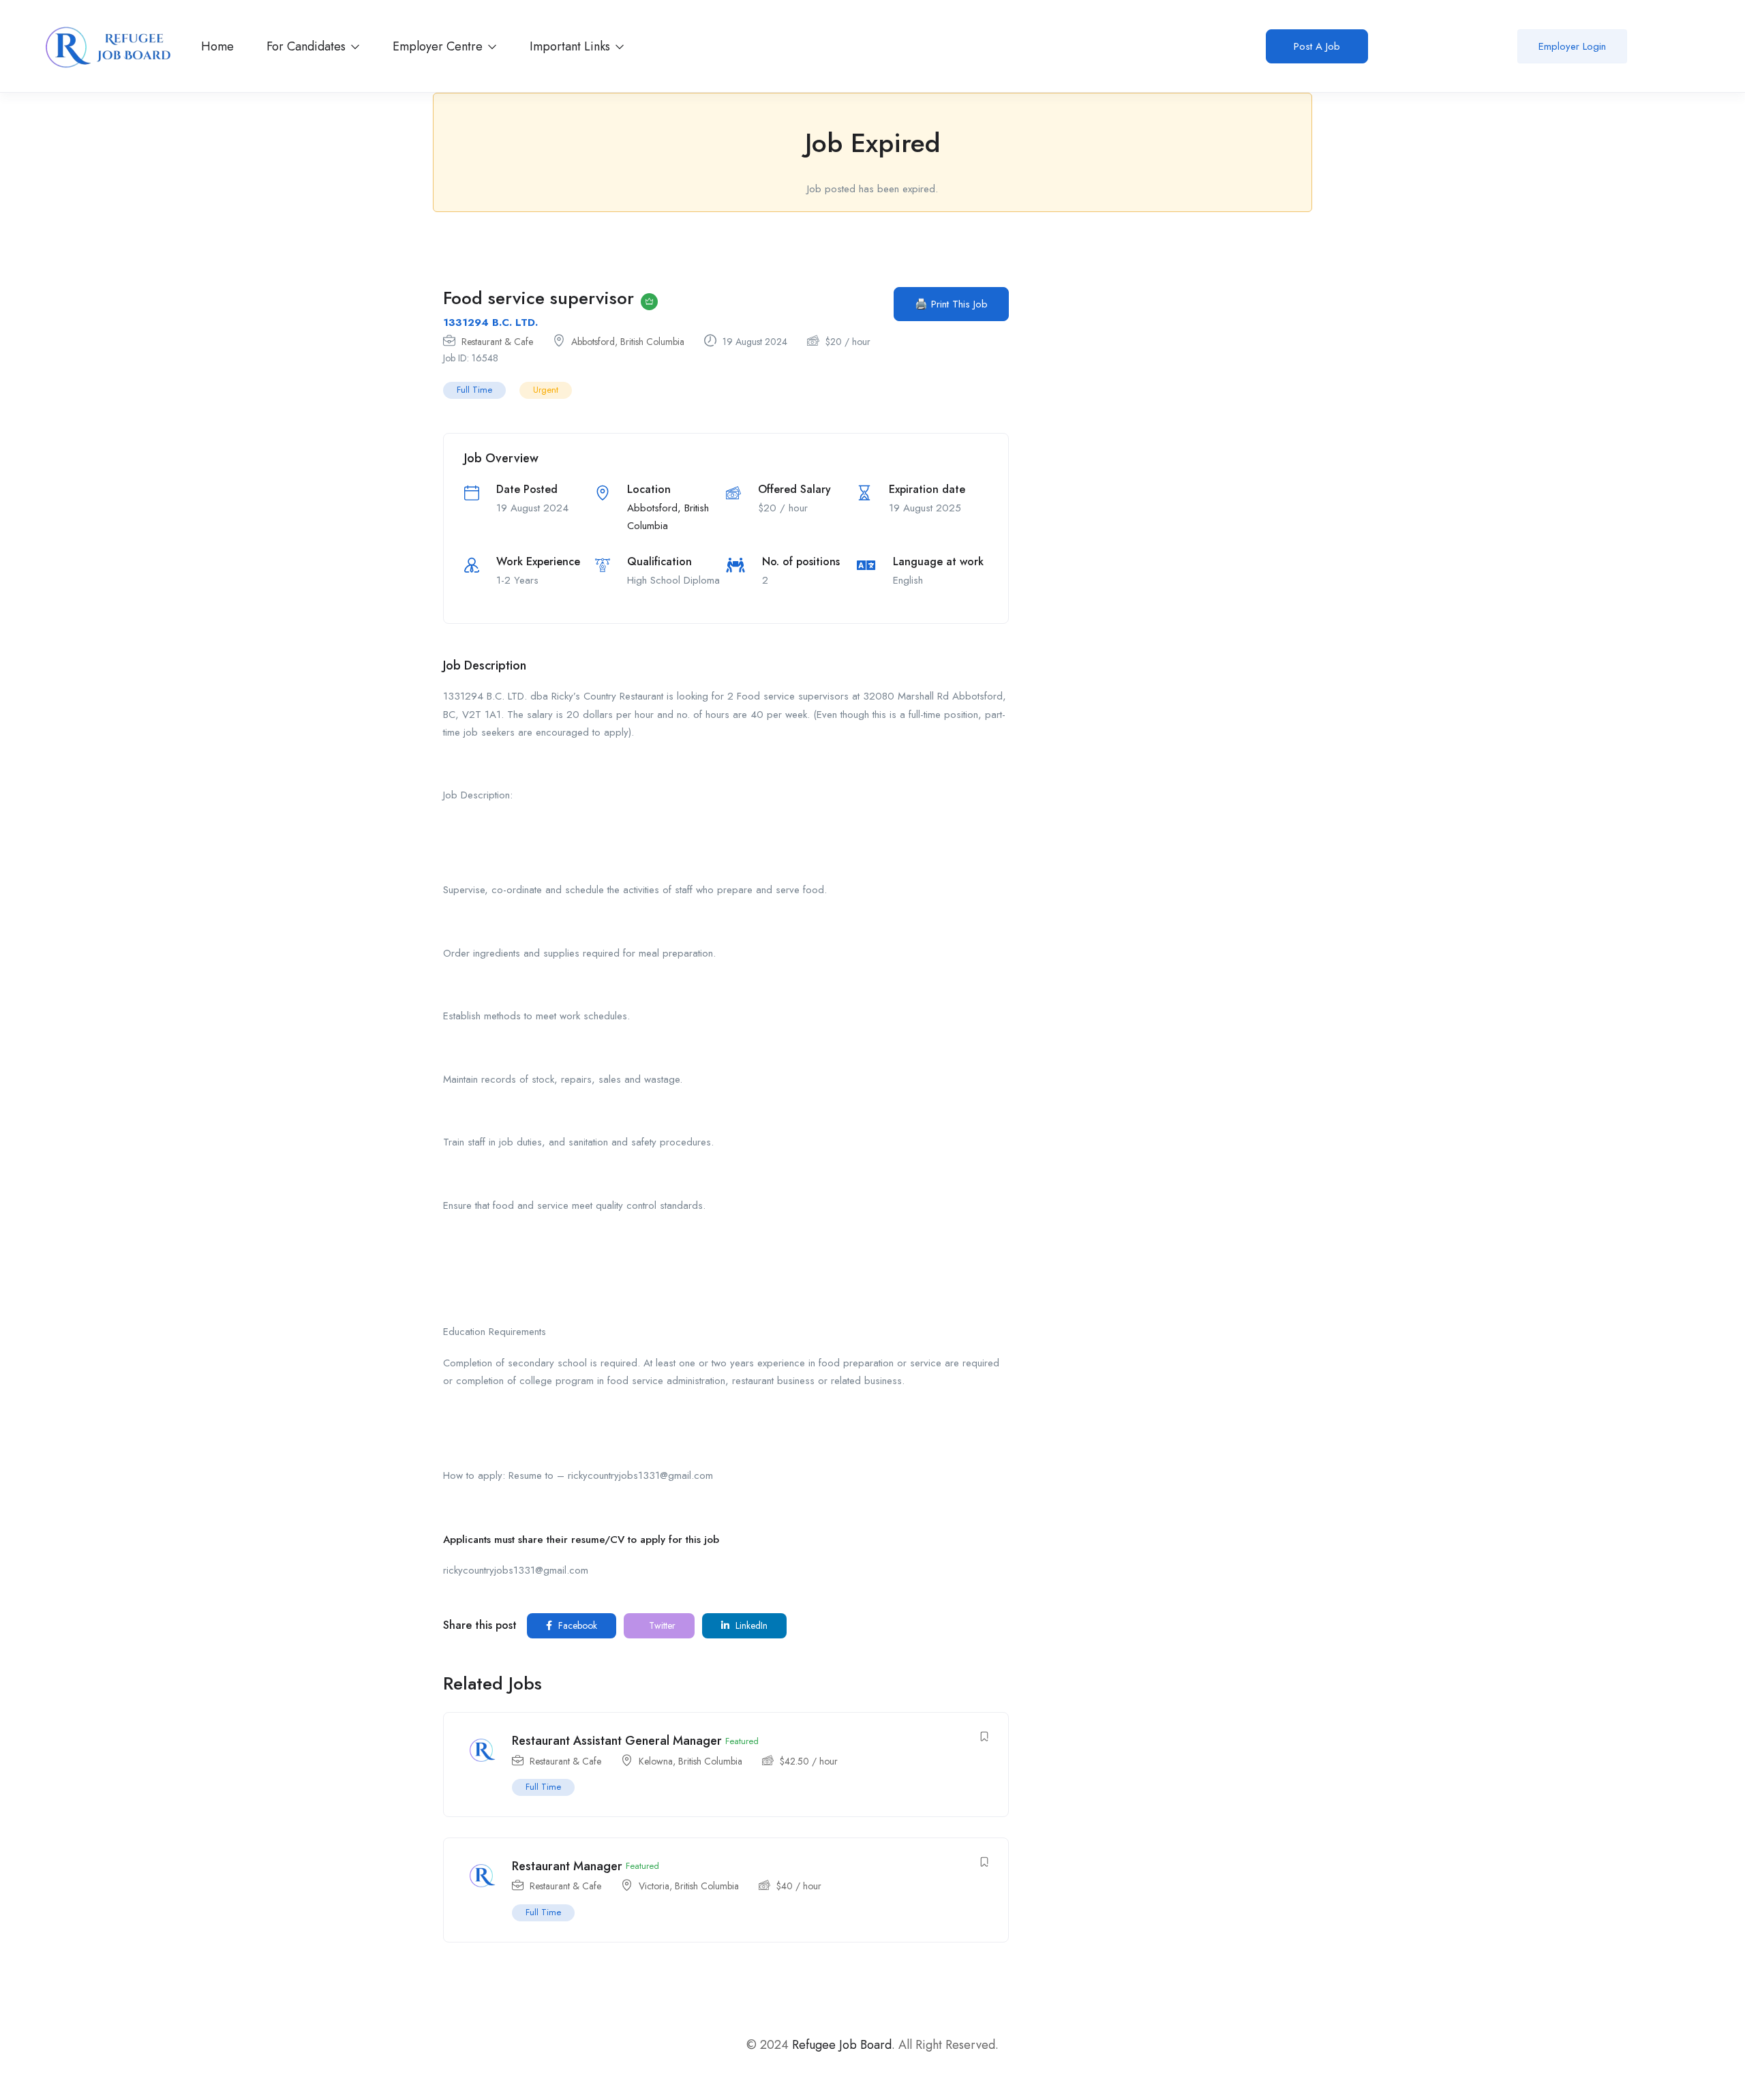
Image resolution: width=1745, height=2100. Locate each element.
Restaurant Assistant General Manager (617, 1741)
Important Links (572, 46)
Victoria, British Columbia (689, 1886)
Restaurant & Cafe (497, 342)
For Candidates (308, 46)
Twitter (661, 1625)
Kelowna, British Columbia (691, 1761)
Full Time (474, 390)
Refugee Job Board (842, 2045)
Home (217, 46)
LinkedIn (750, 1625)
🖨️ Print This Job (951, 304)
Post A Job (1317, 46)
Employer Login (1572, 46)
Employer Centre (439, 46)
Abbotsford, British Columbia (628, 342)
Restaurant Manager (567, 1866)
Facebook (576, 1625)
